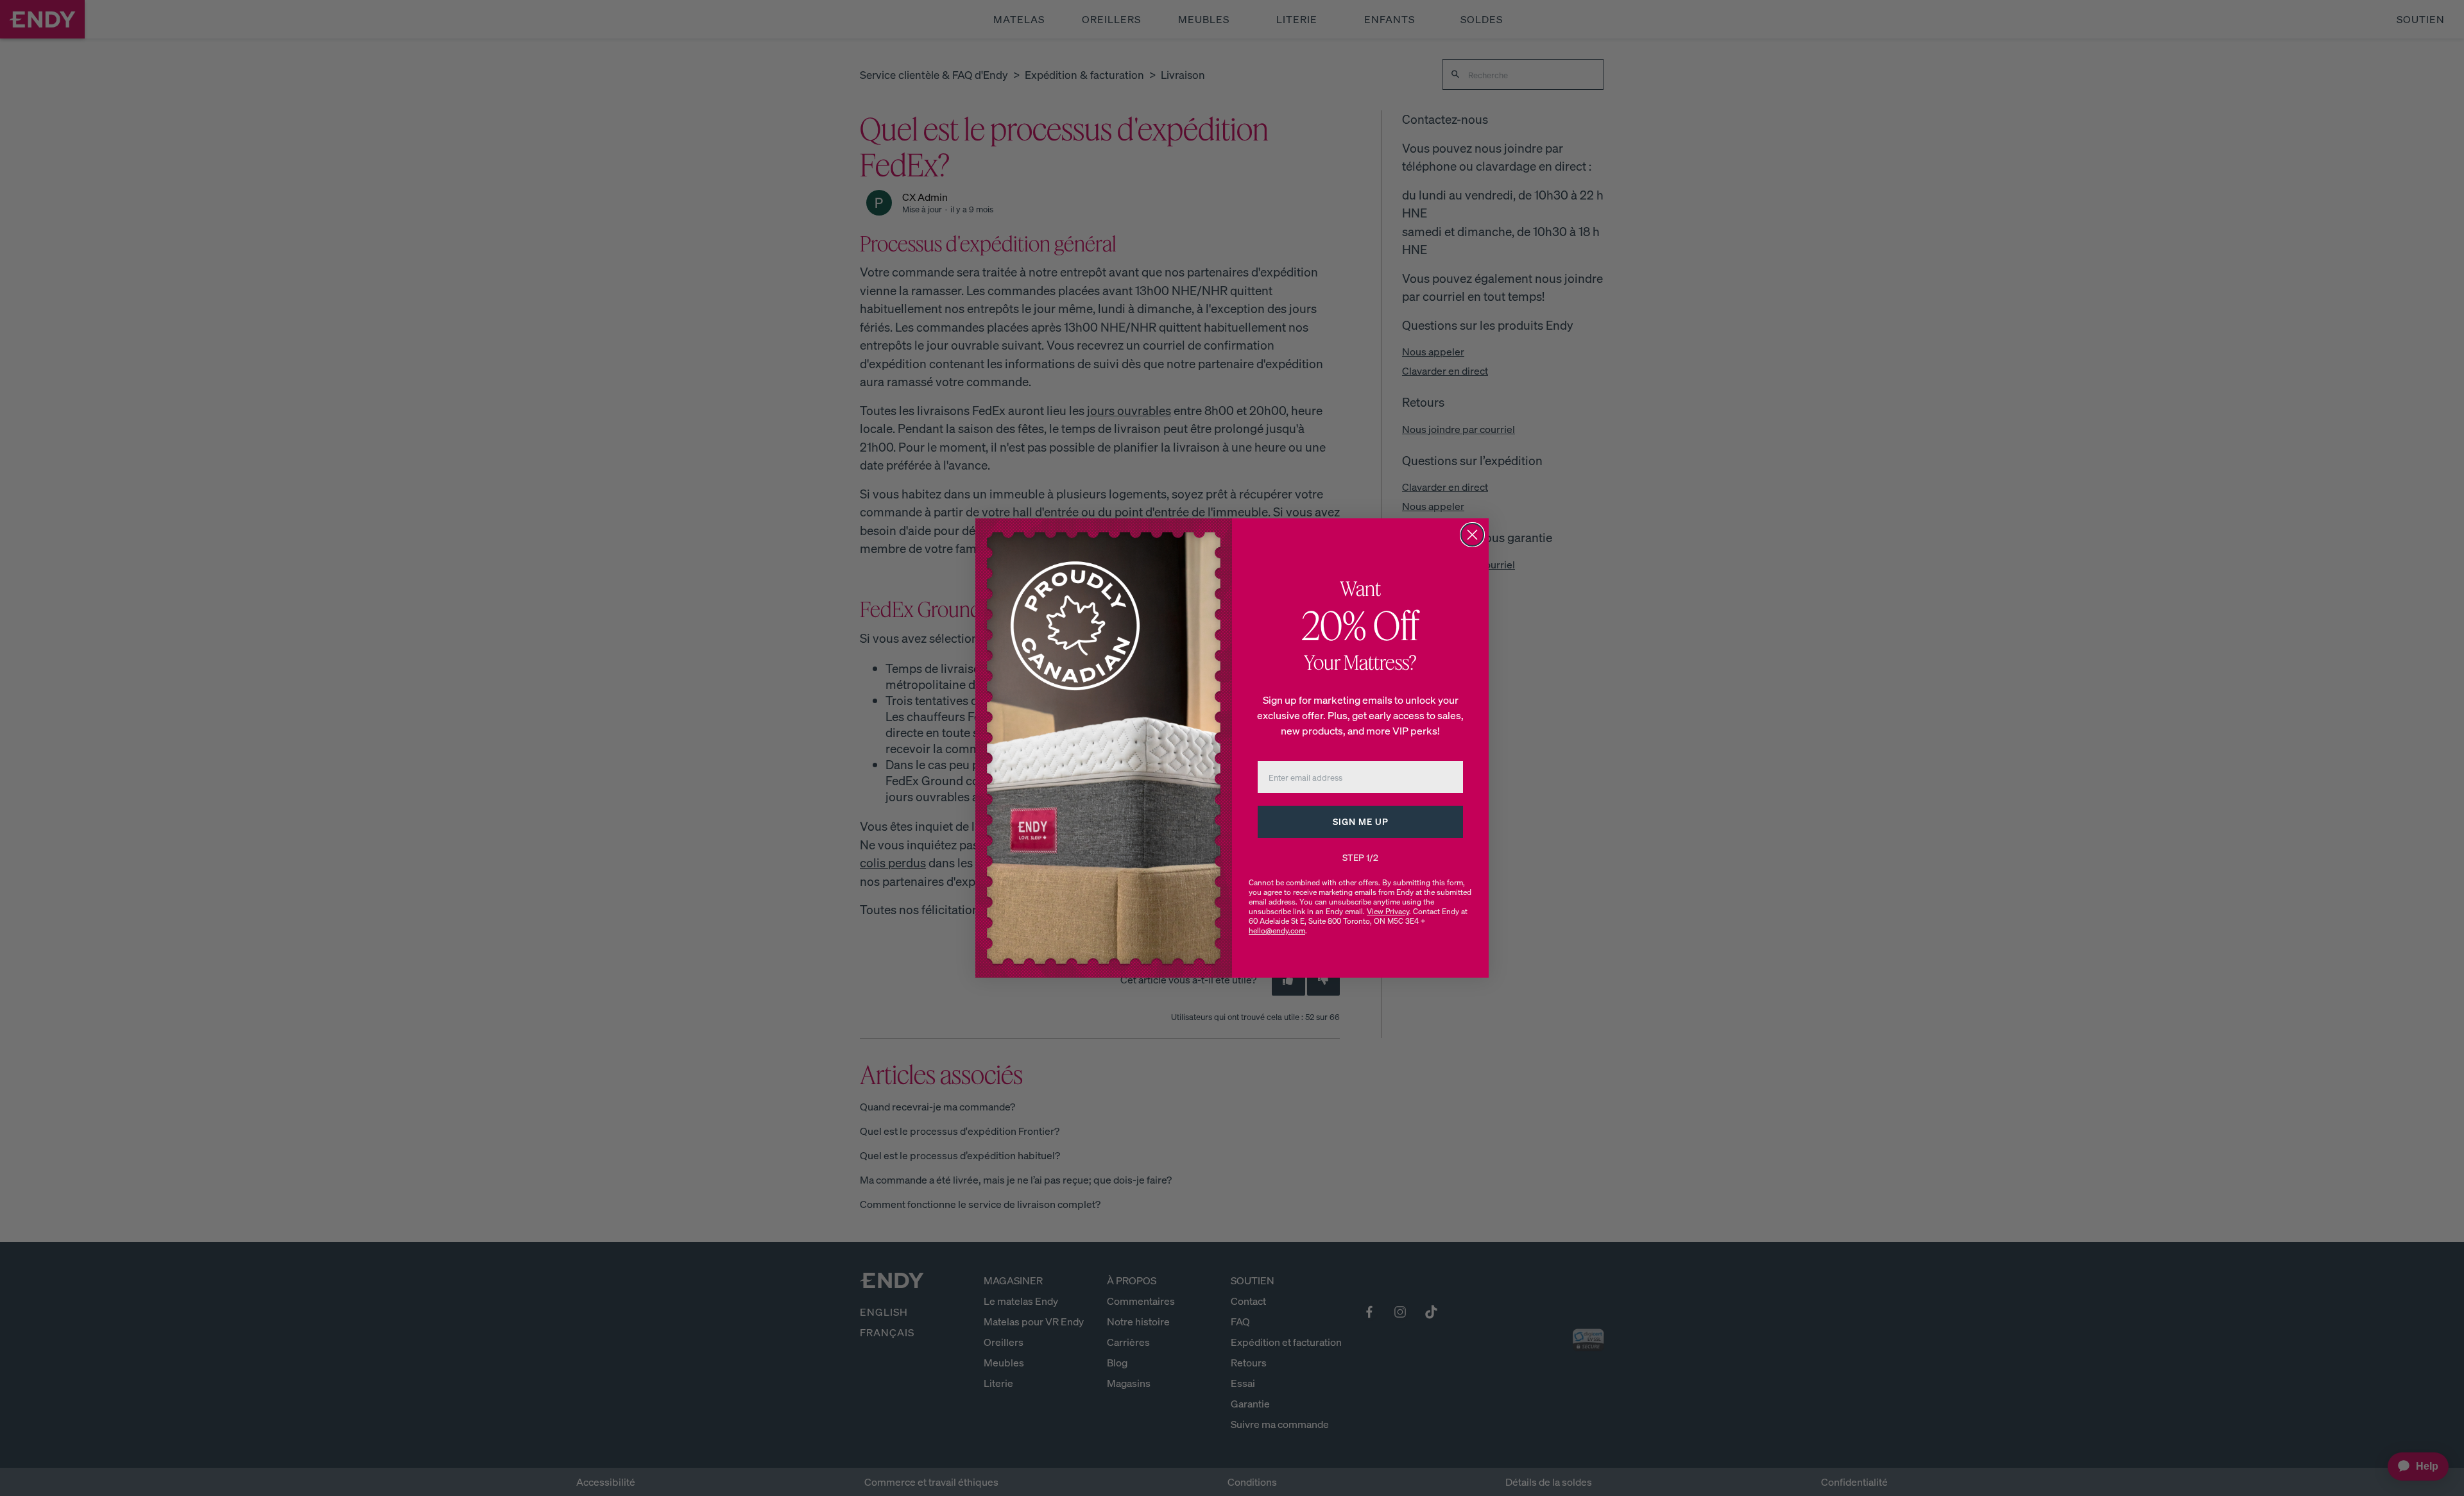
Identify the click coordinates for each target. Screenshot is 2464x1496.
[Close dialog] (1472, 535)
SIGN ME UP (1361, 821)
